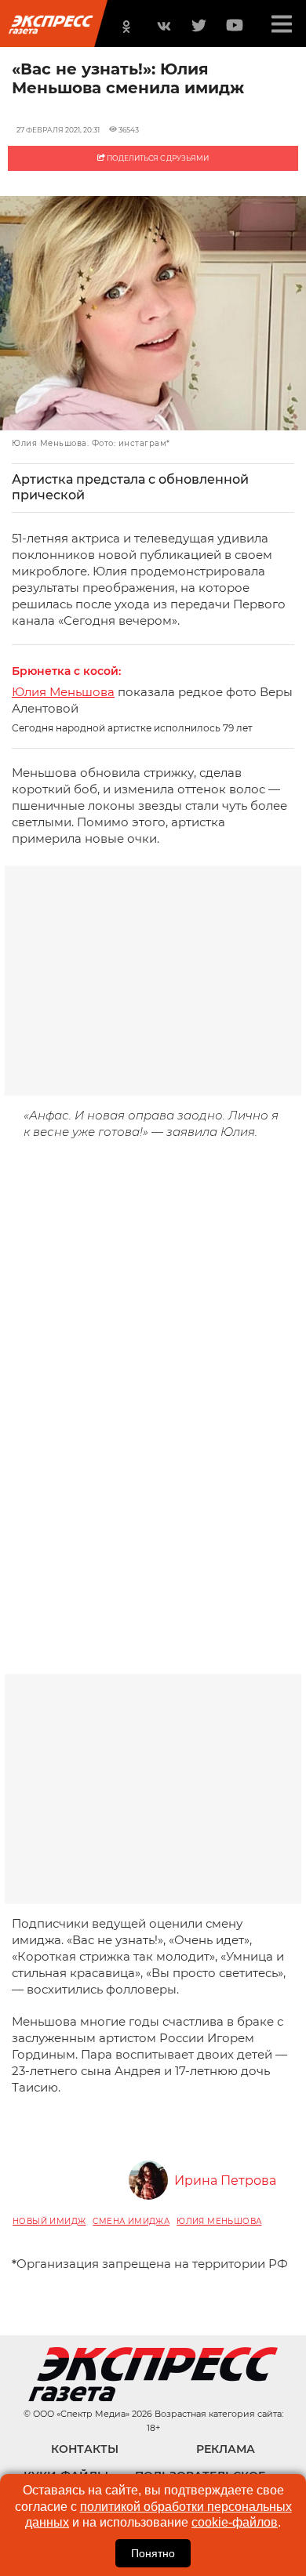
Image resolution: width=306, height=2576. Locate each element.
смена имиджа (131, 2221)
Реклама (226, 2449)
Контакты (85, 2449)
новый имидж (49, 2221)
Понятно (153, 2553)
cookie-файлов (235, 2522)
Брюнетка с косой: (66, 671)
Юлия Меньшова (63, 692)
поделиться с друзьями (157, 158)
